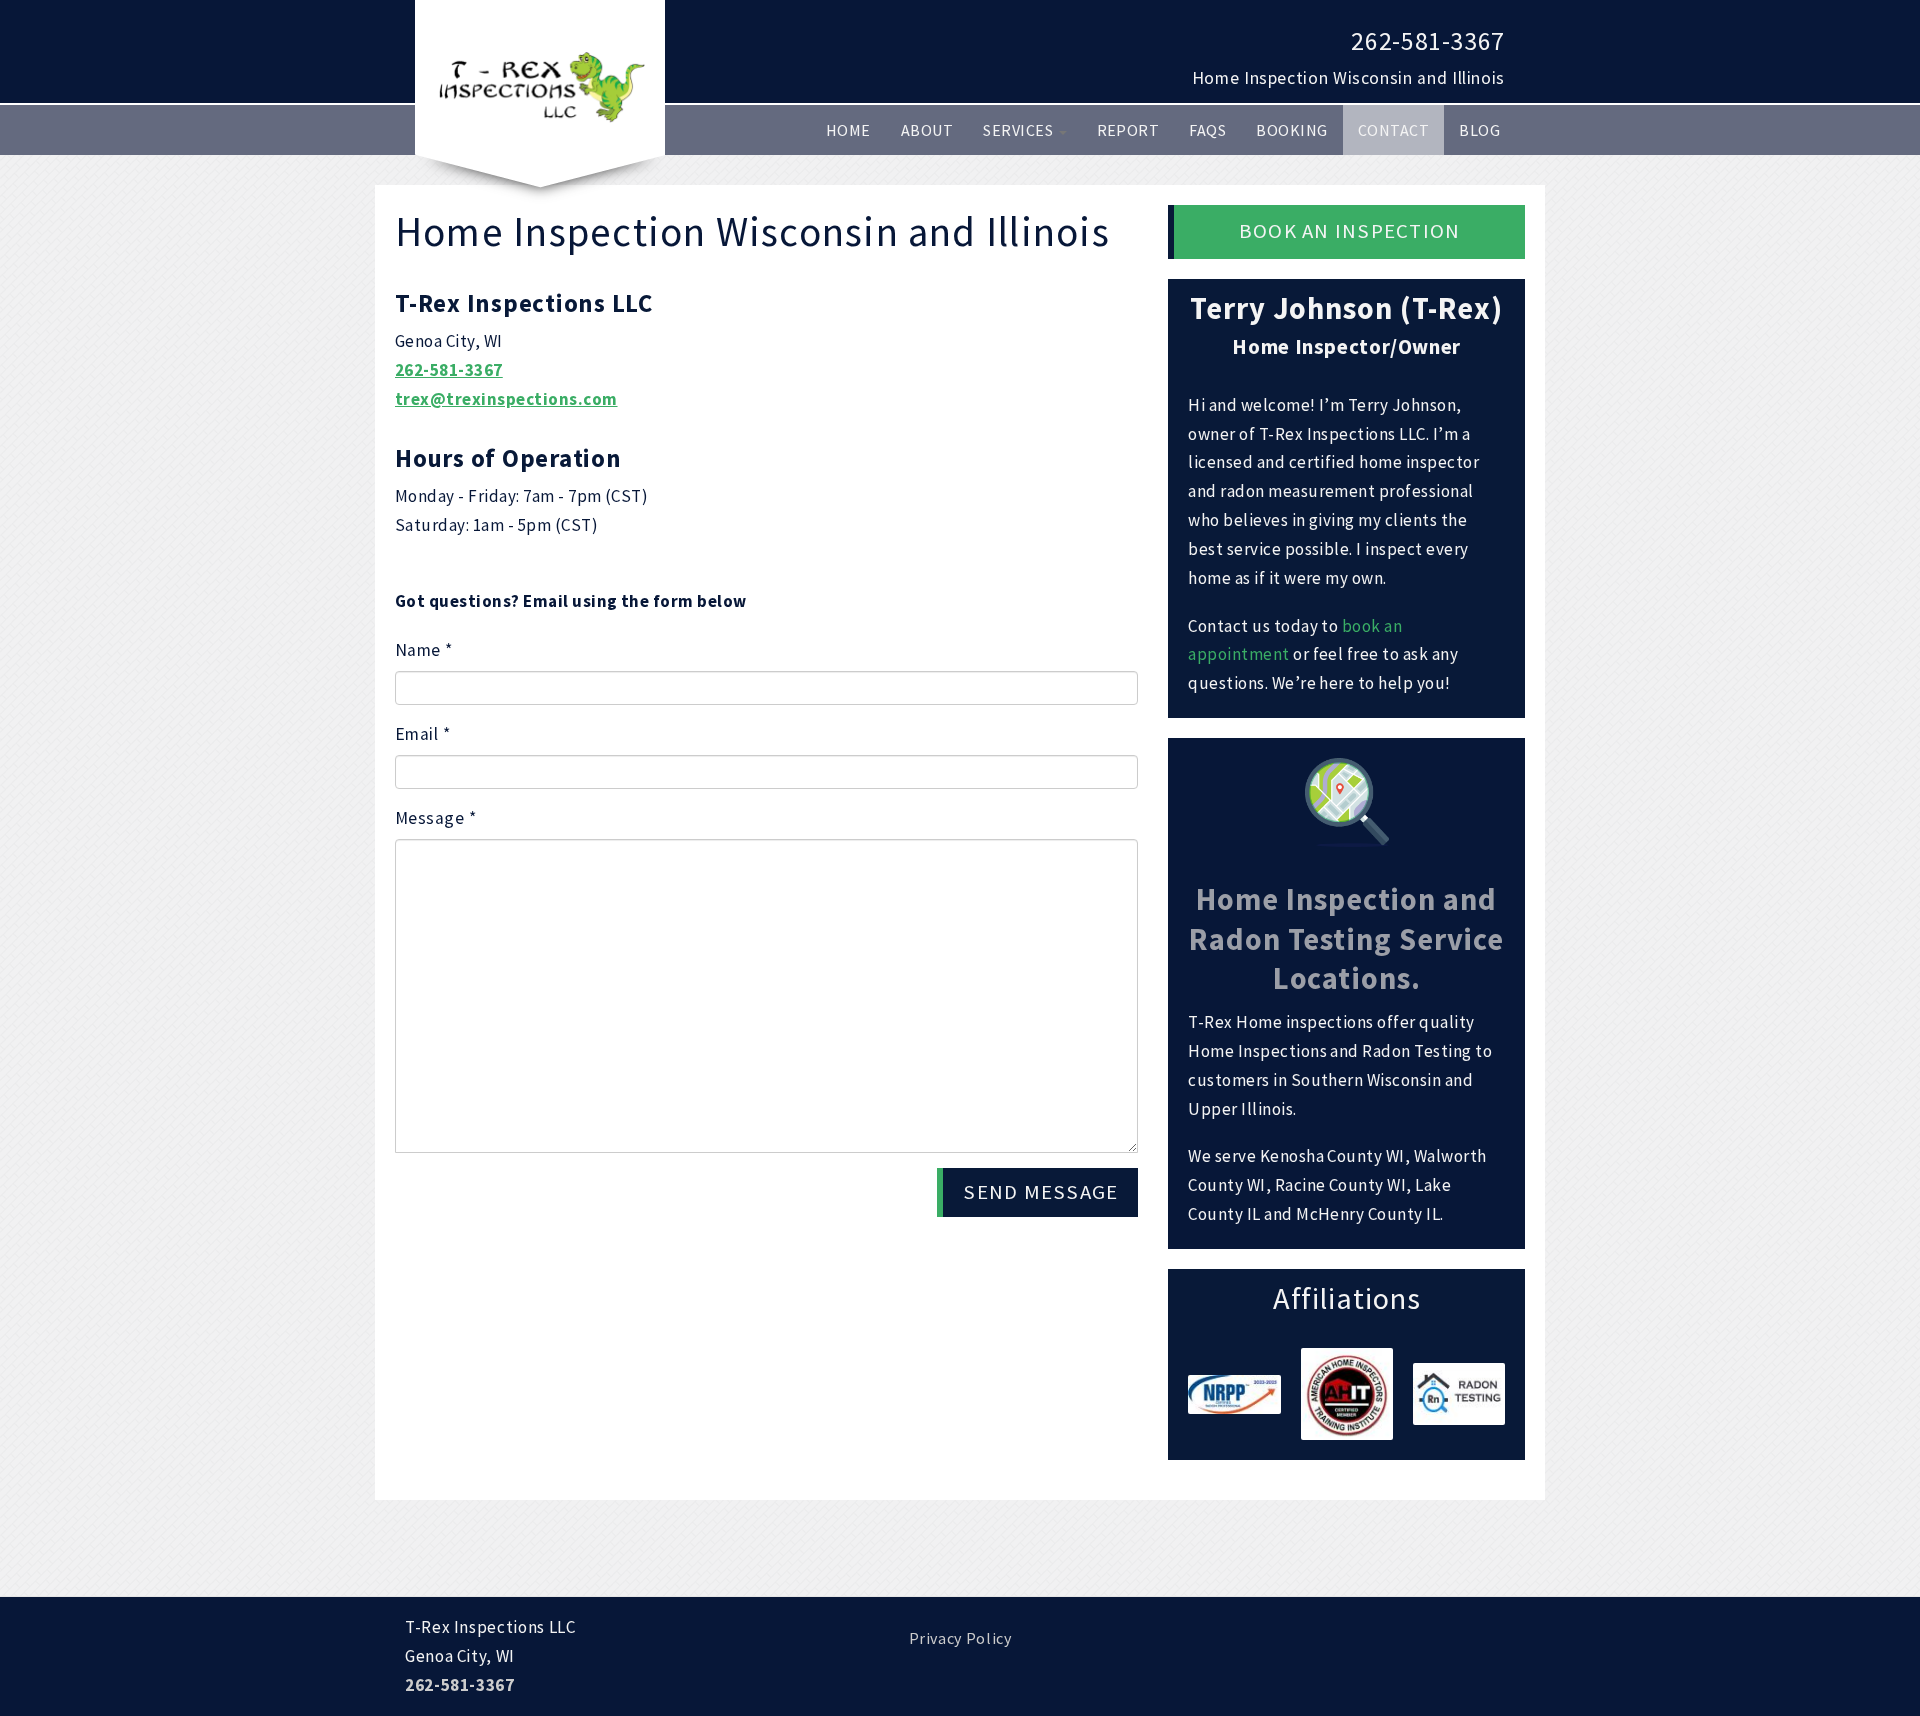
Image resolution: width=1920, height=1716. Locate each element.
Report (1128, 130)
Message (435, 818)
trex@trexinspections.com (506, 399)
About (927, 130)
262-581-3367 (1428, 41)
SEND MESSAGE (1040, 1192)
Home (848, 130)
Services (1019, 130)
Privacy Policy (960, 1638)
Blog (1479, 130)
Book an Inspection (1349, 231)
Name (424, 650)
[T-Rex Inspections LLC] (540, 85)
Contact (1393, 130)
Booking (1291, 130)
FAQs (1207, 130)
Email (422, 734)
